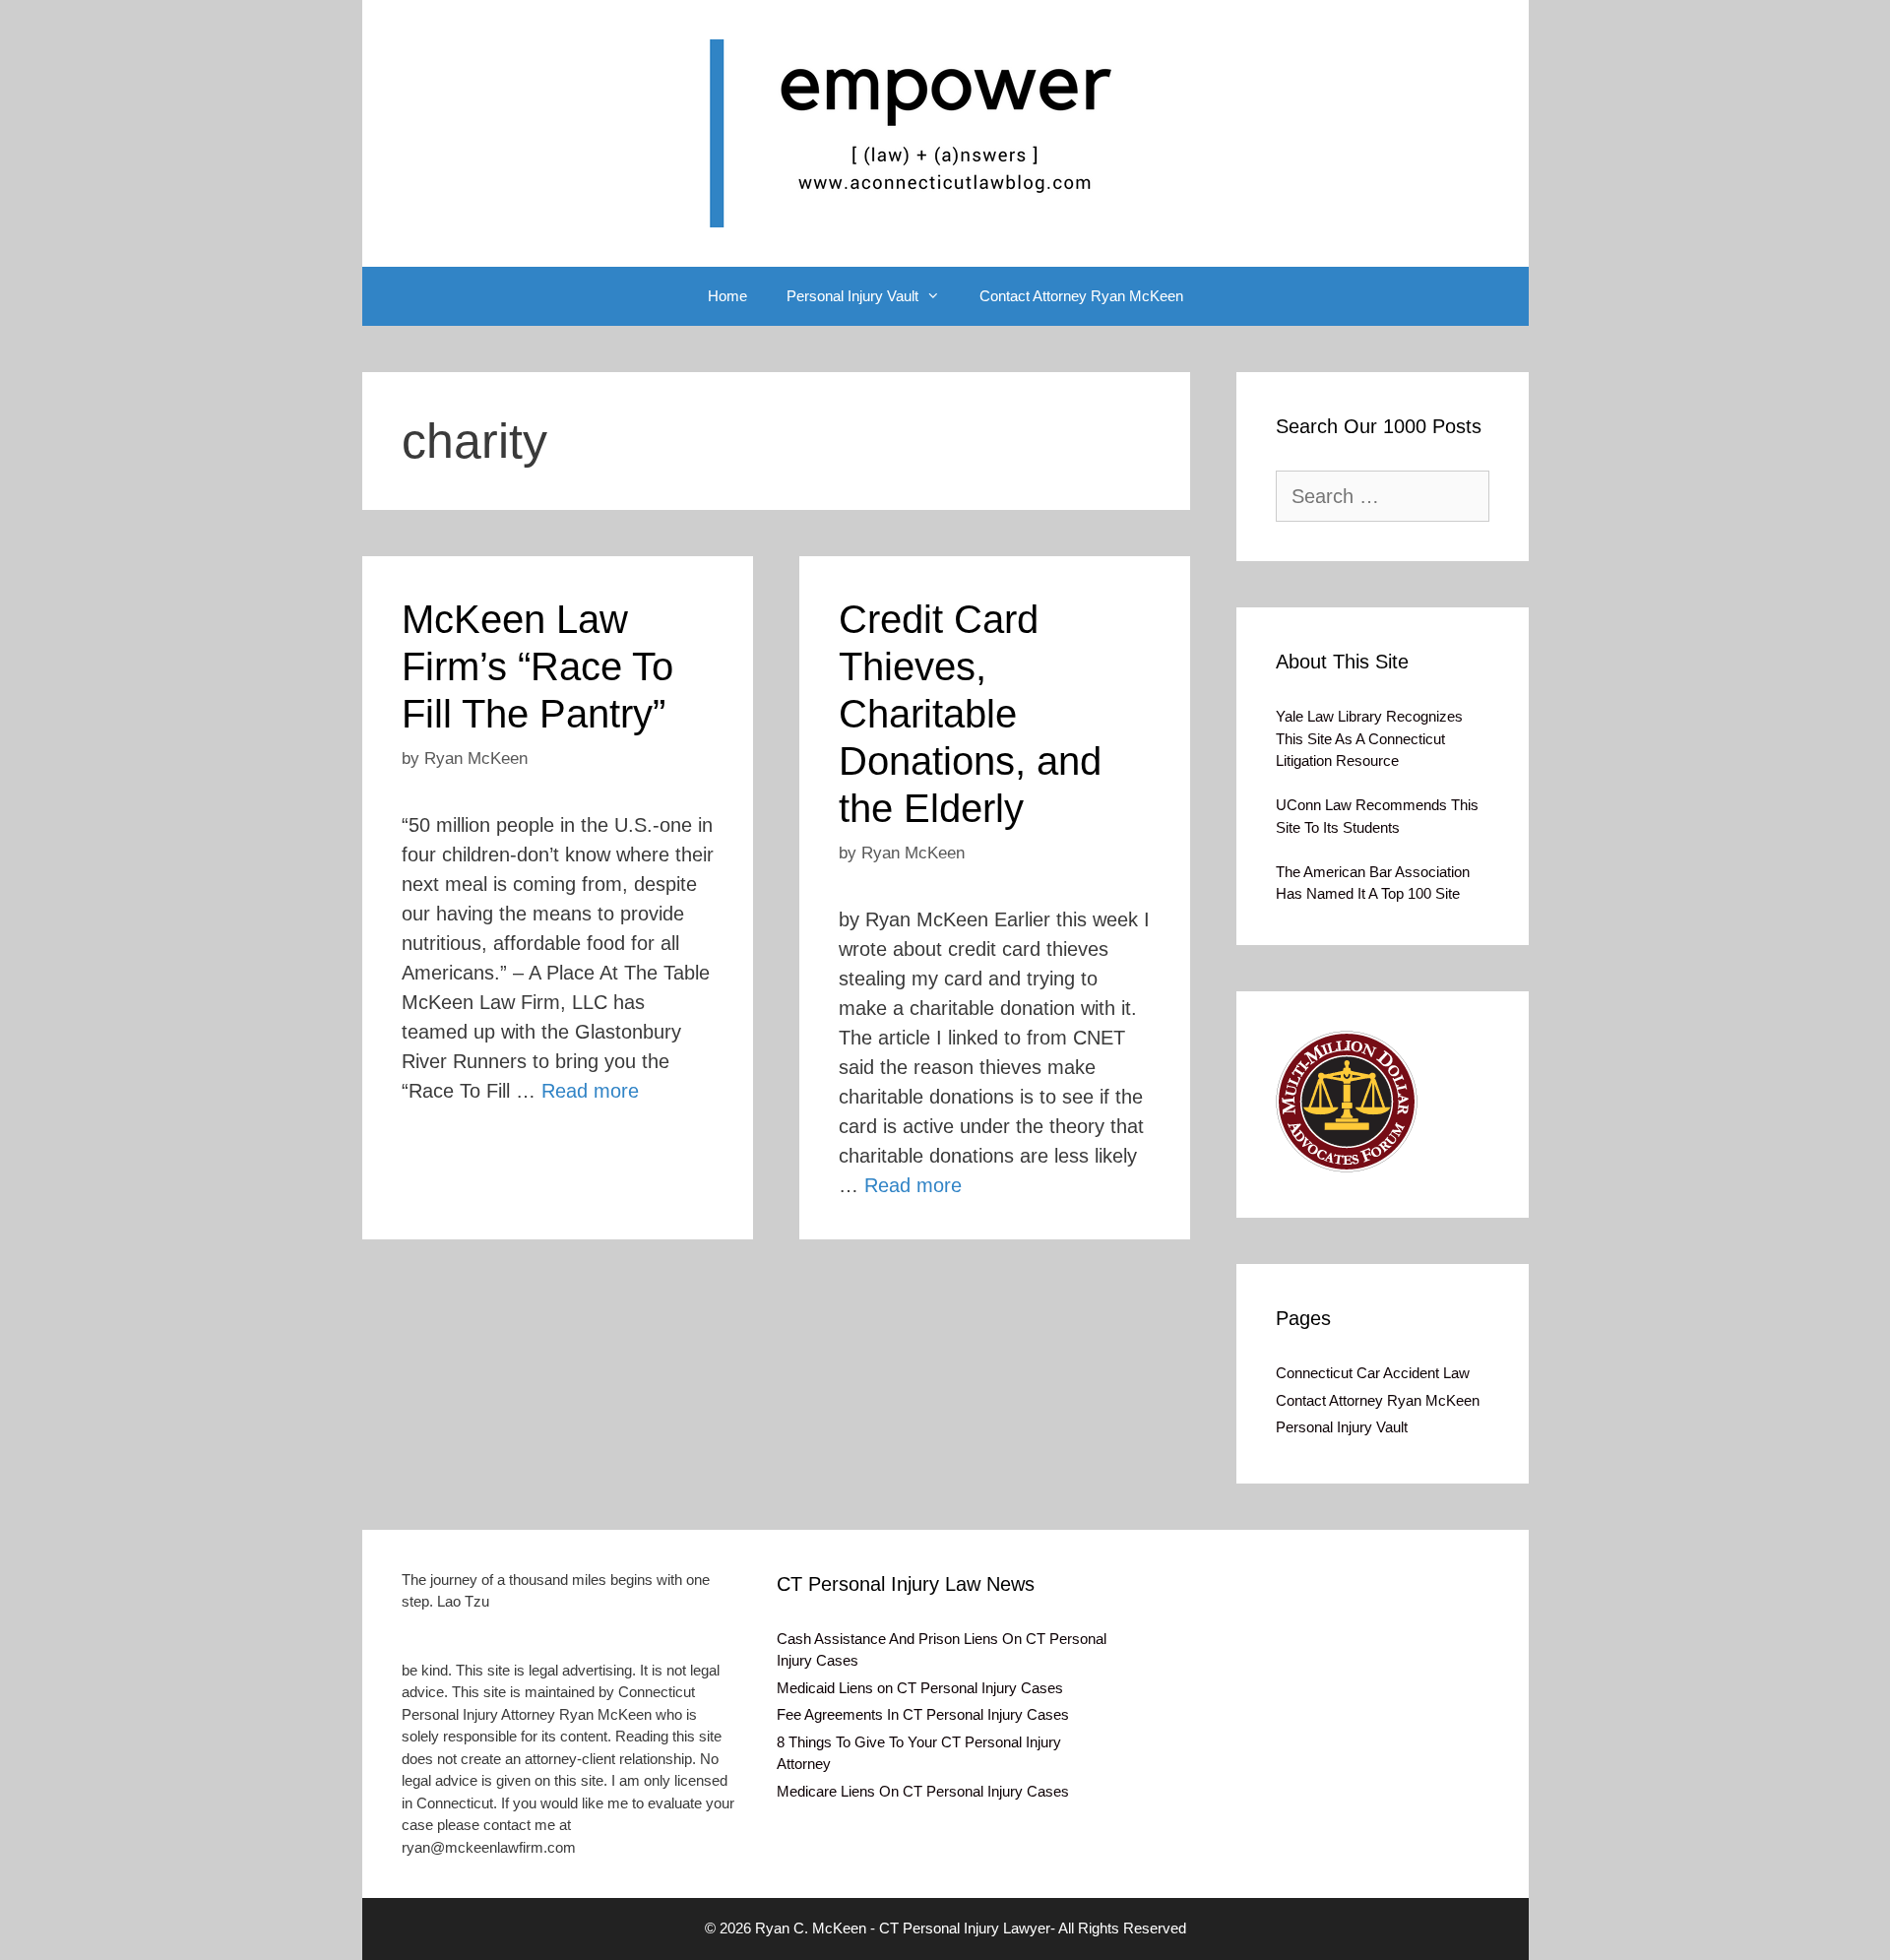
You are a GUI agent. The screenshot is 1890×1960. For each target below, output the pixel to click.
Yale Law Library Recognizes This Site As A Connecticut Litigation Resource (1369, 738)
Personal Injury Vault (852, 296)
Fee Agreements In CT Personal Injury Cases (923, 1714)
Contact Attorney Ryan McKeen (1081, 296)
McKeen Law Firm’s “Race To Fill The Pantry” (537, 666)
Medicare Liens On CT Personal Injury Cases (923, 1791)
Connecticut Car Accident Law (1373, 1373)
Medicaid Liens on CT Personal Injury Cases (920, 1688)
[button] (1347, 1102)
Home (727, 296)
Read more (590, 1091)
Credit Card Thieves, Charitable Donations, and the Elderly (970, 714)
